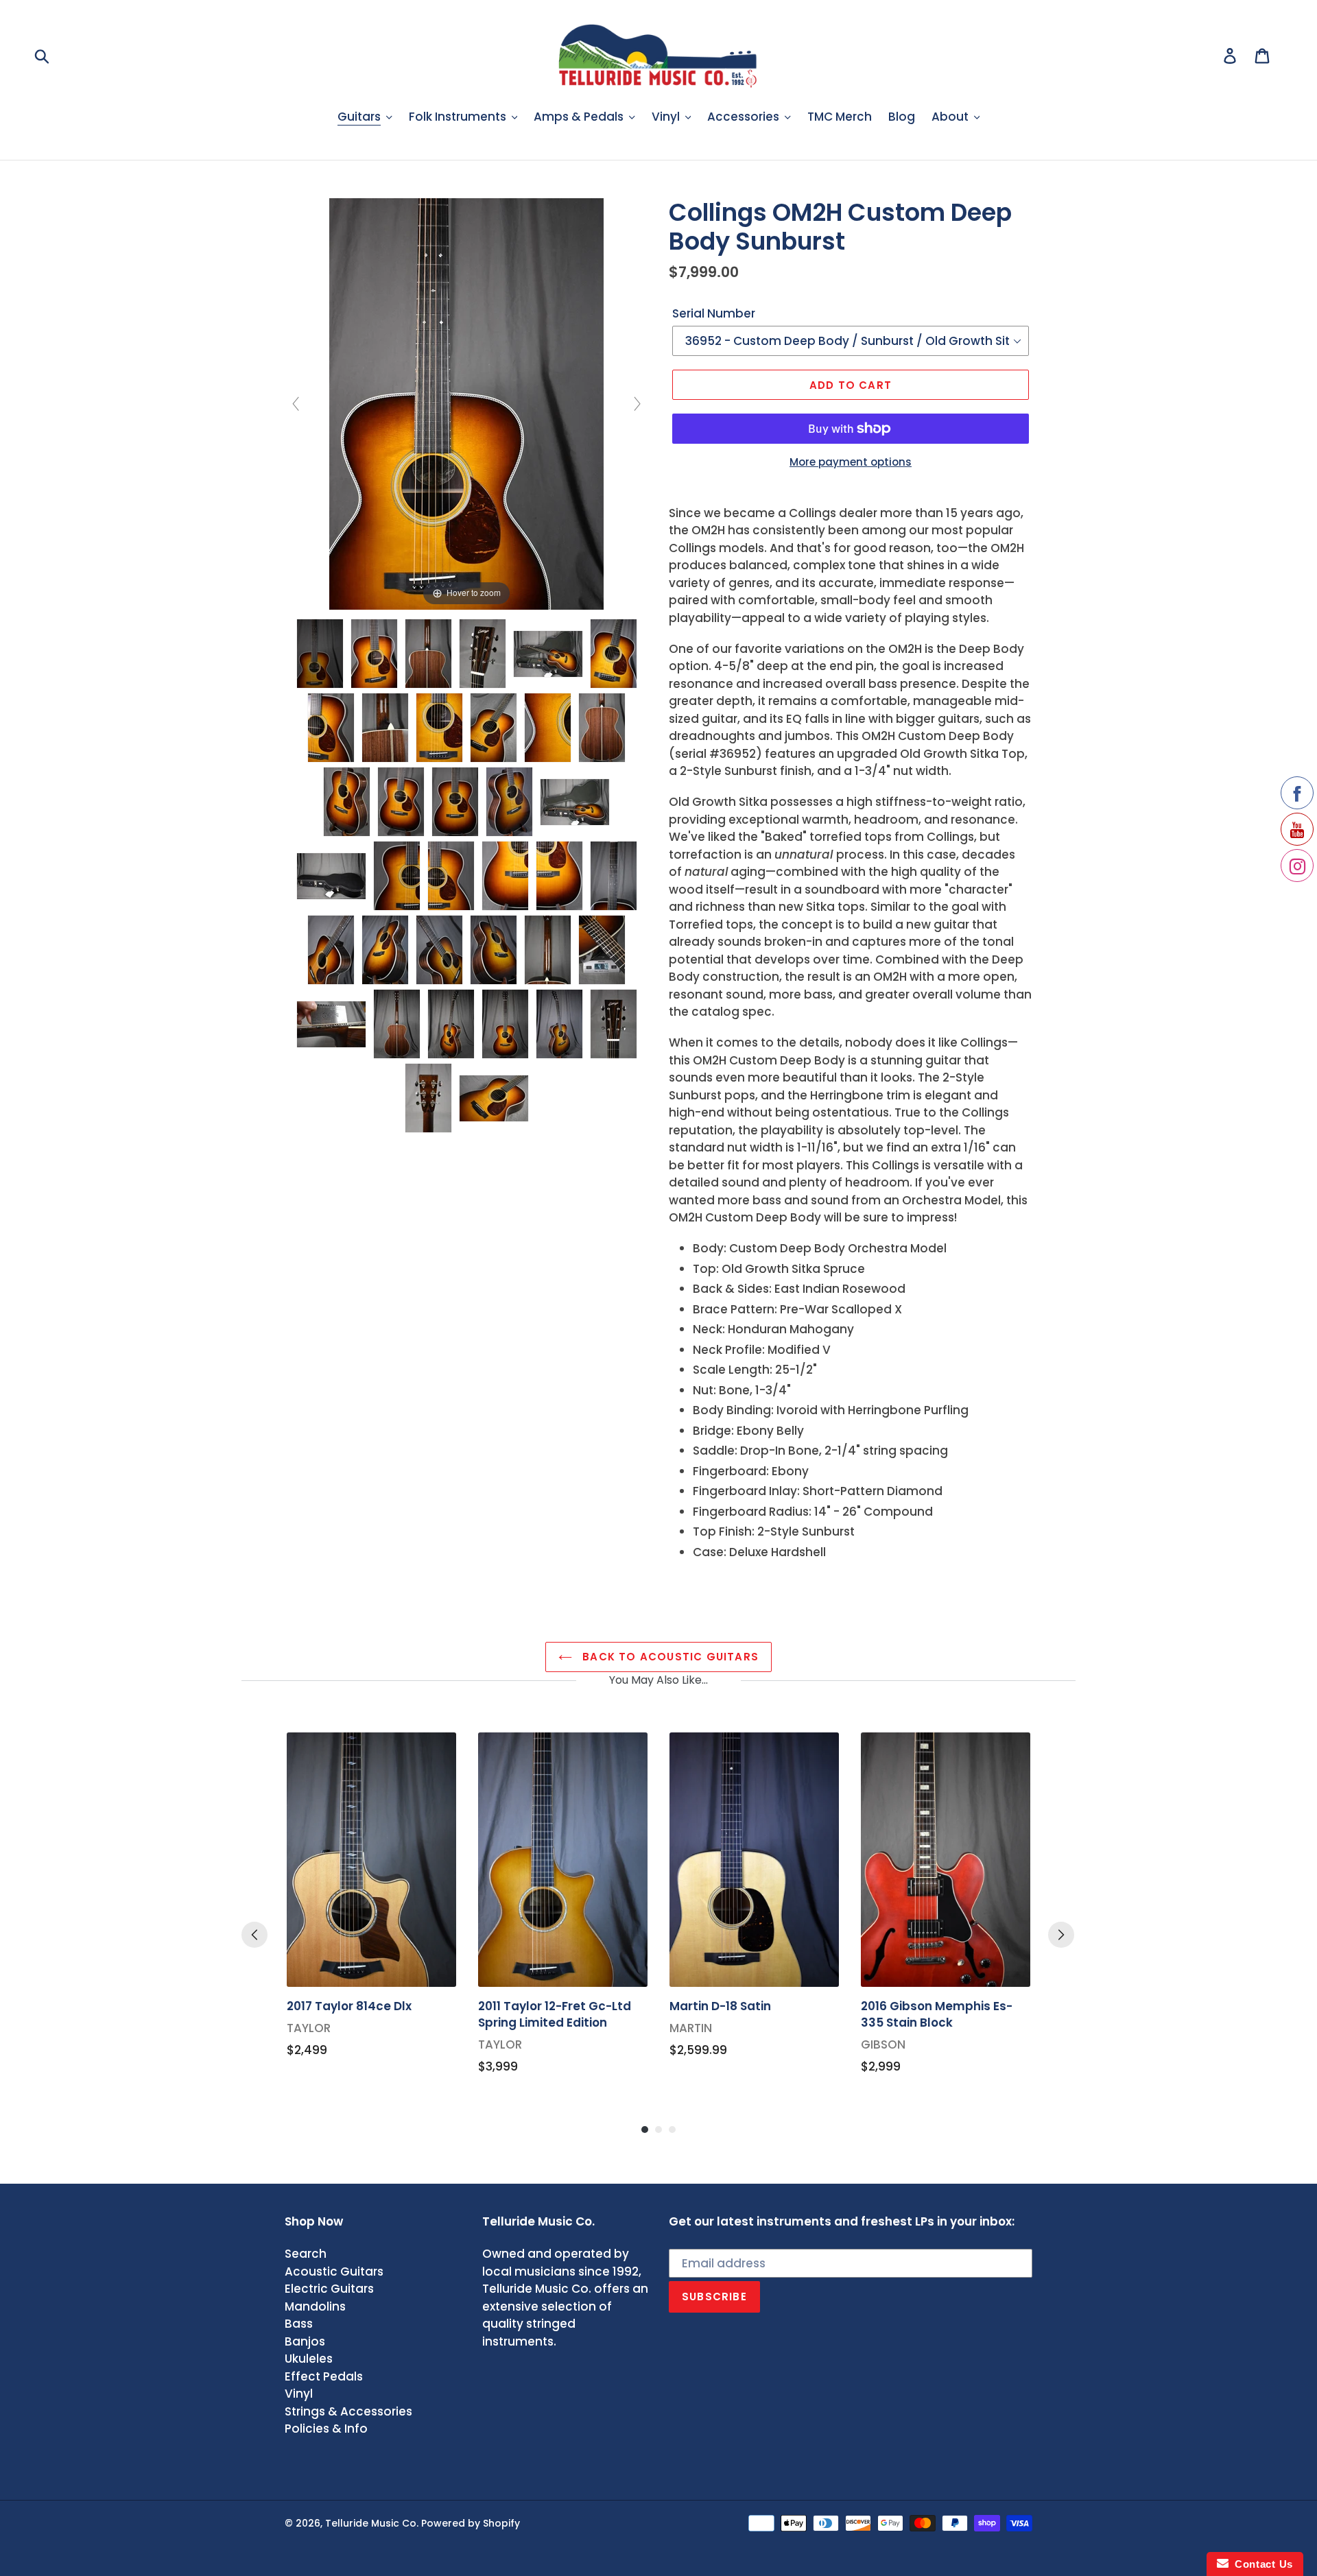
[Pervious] (254, 1935)
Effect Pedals (324, 2376)
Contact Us (1261, 2564)
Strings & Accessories (348, 2411)
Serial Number (714, 313)
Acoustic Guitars (334, 2271)
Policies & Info (326, 2429)
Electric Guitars (329, 2289)
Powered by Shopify (471, 2523)
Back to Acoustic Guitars (669, 1657)
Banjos (305, 2341)
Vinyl (299, 2394)
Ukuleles (309, 2359)
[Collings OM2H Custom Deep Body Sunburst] (320, 654)
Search (306, 2254)
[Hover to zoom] (466, 403)
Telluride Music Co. (372, 2523)
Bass (299, 2324)
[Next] (1061, 1935)
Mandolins (315, 2306)
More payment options (851, 462)
